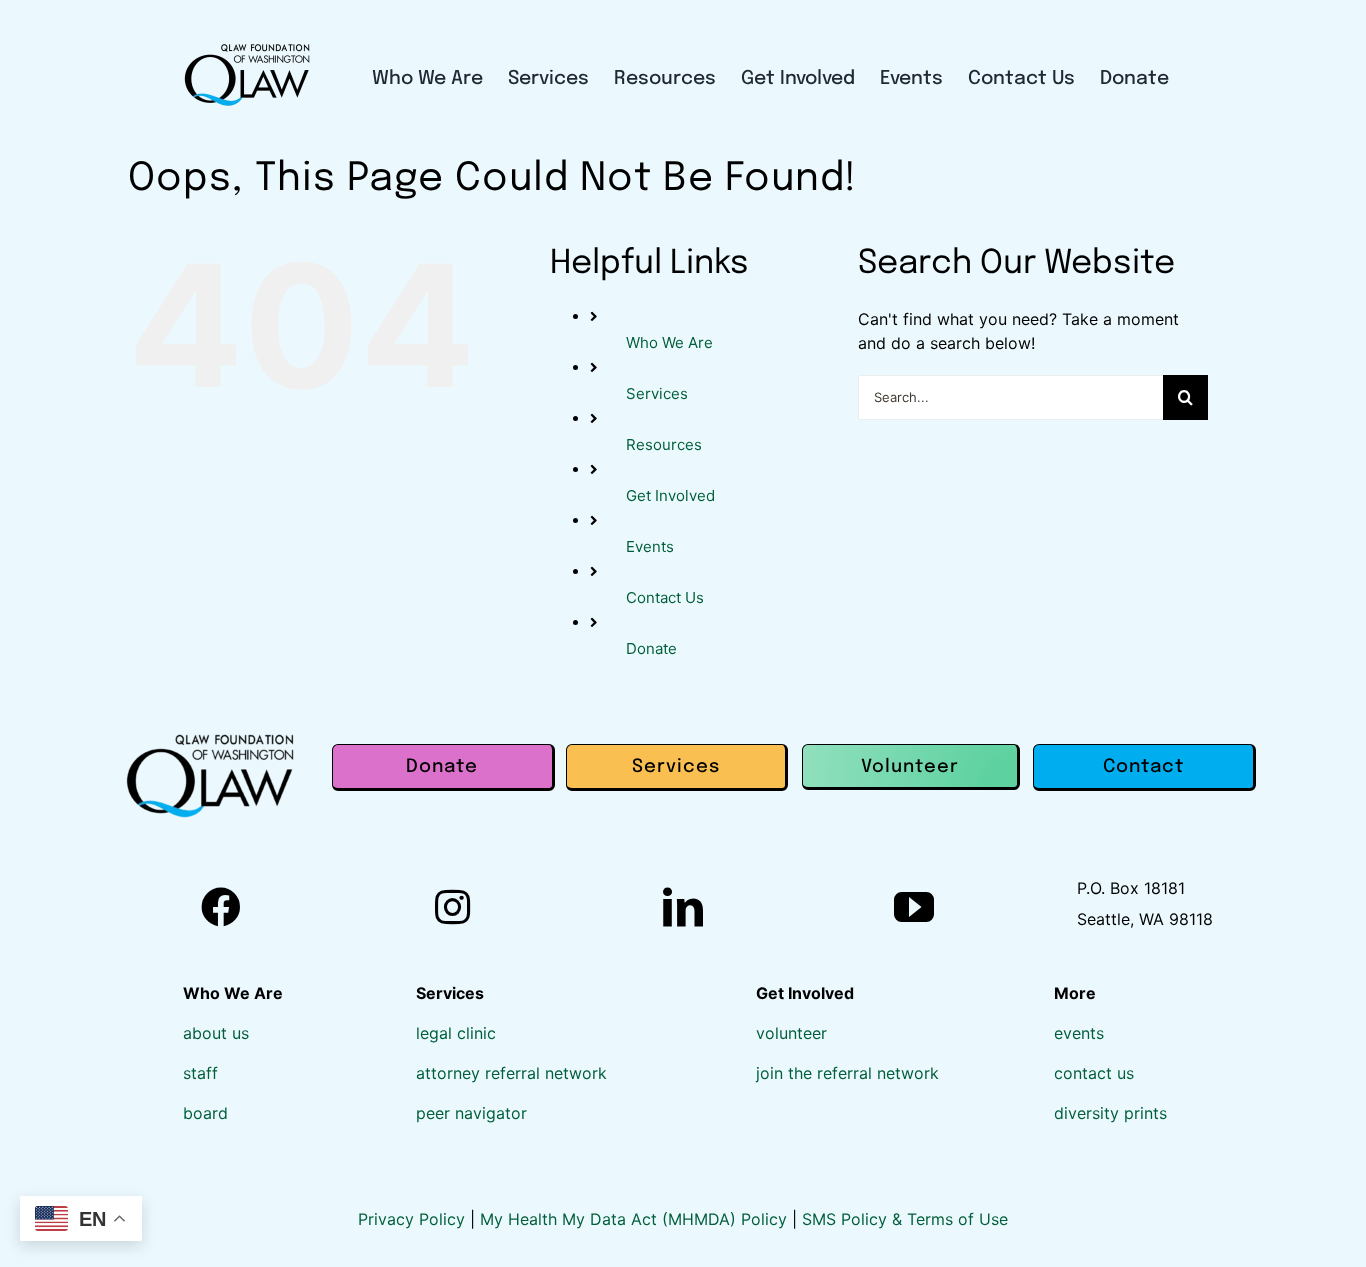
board (205, 1113)
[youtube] (914, 907)
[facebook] (221, 907)
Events (650, 546)
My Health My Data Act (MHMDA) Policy (636, 1219)
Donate (651, 648)
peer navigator (471, 1113)
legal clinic (456, 1033)
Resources (664, 444)
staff (200, 1073)
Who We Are (669, 342)
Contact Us (665, 597)
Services (657, 393)
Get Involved (670, 495)
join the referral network (847, 1073)
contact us (1094, 1073)
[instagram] (452, 907)
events (1079, 1033)
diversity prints (1110, 1113)
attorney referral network (511, 1073)
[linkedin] (683, 907)
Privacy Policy (414, 1219)
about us (216, 1033)
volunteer (791, 1033)
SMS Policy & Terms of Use (905, 1219)
